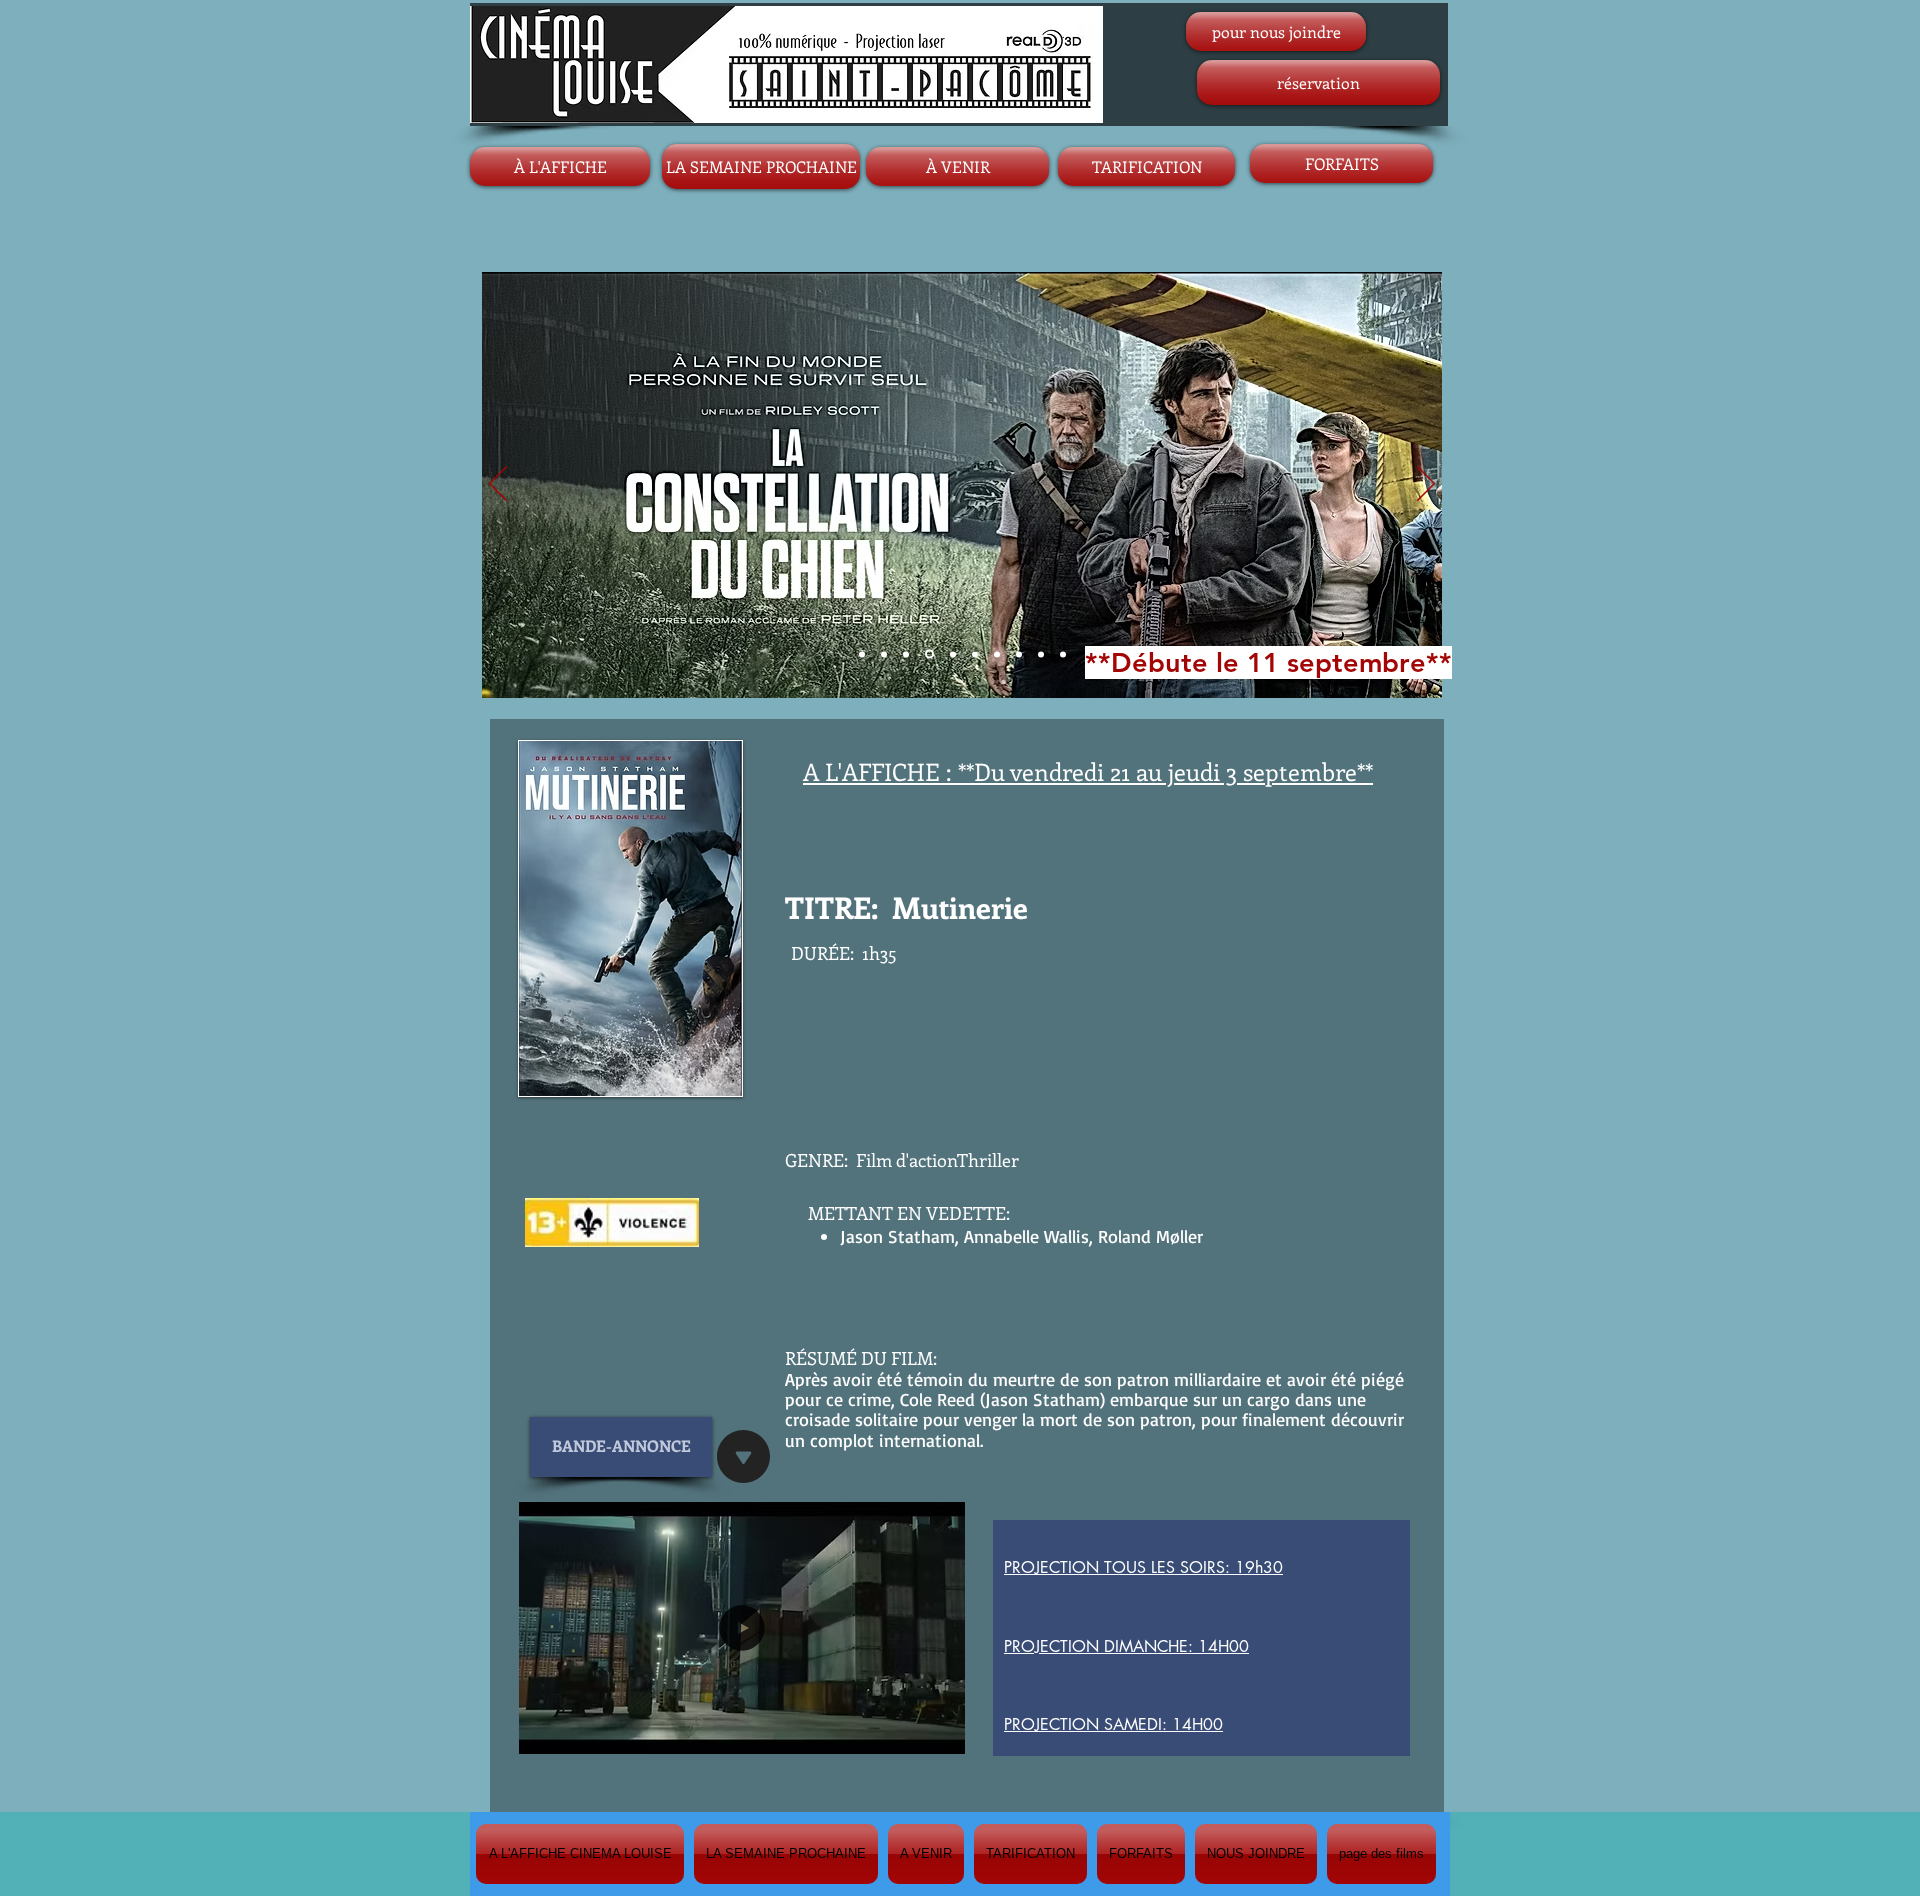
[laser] (862, 654)
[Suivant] (1426, 485)
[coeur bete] (975, 654)
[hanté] (1019, 654)
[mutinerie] (906, 654)
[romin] (884, 654)
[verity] (1063, 654)
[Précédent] (498, 485)
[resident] (1041, 654)
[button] (939, 1732)
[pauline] (997, 654)
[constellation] (929, 654)
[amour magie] (953, 654)
